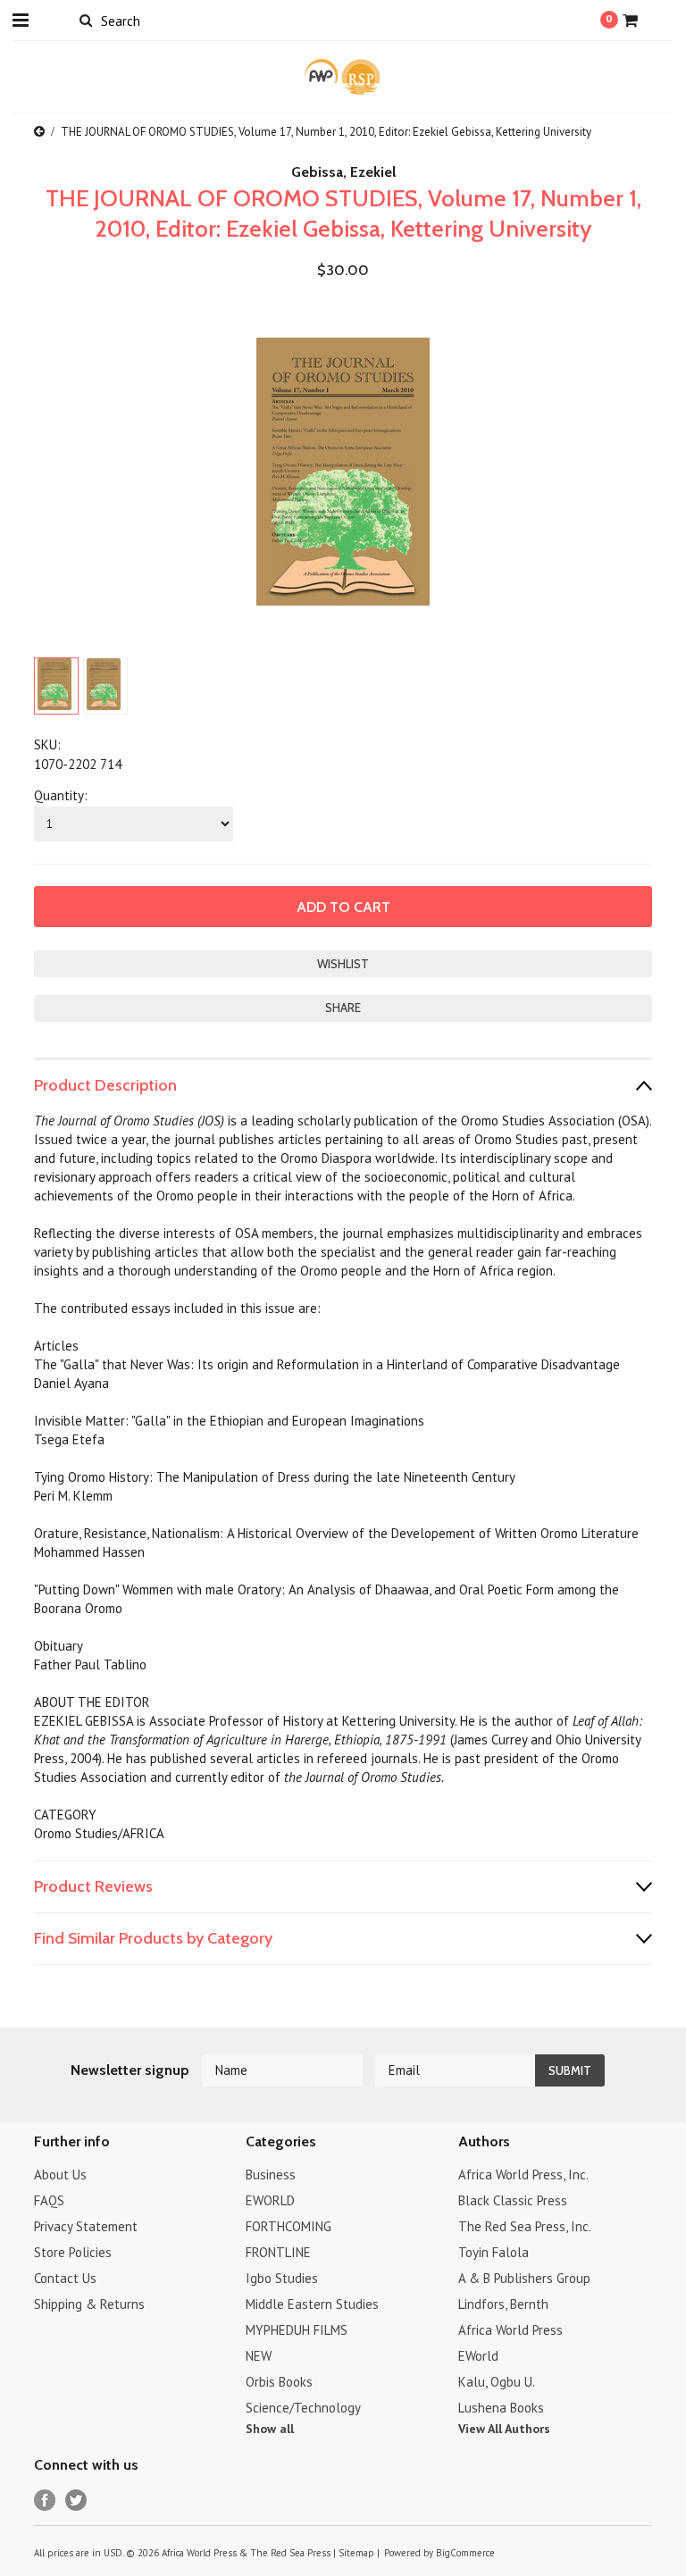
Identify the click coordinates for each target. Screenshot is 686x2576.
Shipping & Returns (89, 2304)
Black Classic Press (513, 2200)
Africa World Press (510, 2330)
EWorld (478, 2356)
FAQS (49, 2200)
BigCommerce (465, 2553)
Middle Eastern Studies (312, 2304)
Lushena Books (501, 2408)
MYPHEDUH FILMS (297, 2330)
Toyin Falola (494, 2252)
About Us (60, 2175)
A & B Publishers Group (524, 2278)
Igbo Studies (282, 2278)
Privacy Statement (86, 2226)
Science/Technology (303, 2408)
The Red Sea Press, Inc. (525, 2226)
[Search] (85, 20)
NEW (259, 2356)
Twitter (76, 2501)
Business (271, 2175)
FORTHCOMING (289, 2226)
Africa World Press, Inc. (523, 2175)
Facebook (45, 2501)
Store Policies (73, 2252)
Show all (270, 2429)
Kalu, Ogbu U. (497, 2382)
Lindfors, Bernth (503, 2304)
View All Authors (504, 2429)
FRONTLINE (278, 2252)
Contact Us (65, 2278)
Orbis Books (279, 2382)
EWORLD (270, 2200)
